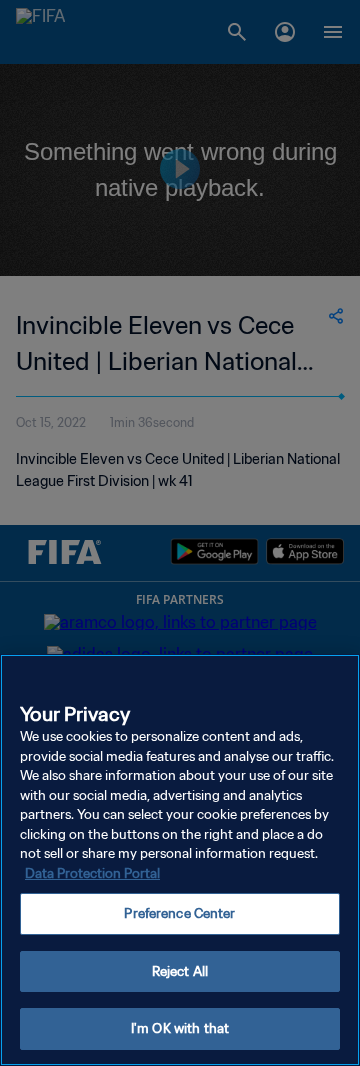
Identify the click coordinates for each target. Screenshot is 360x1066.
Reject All (180, 971)
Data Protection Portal (92, 873)
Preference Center (179, 913)
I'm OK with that (180, 1028)
